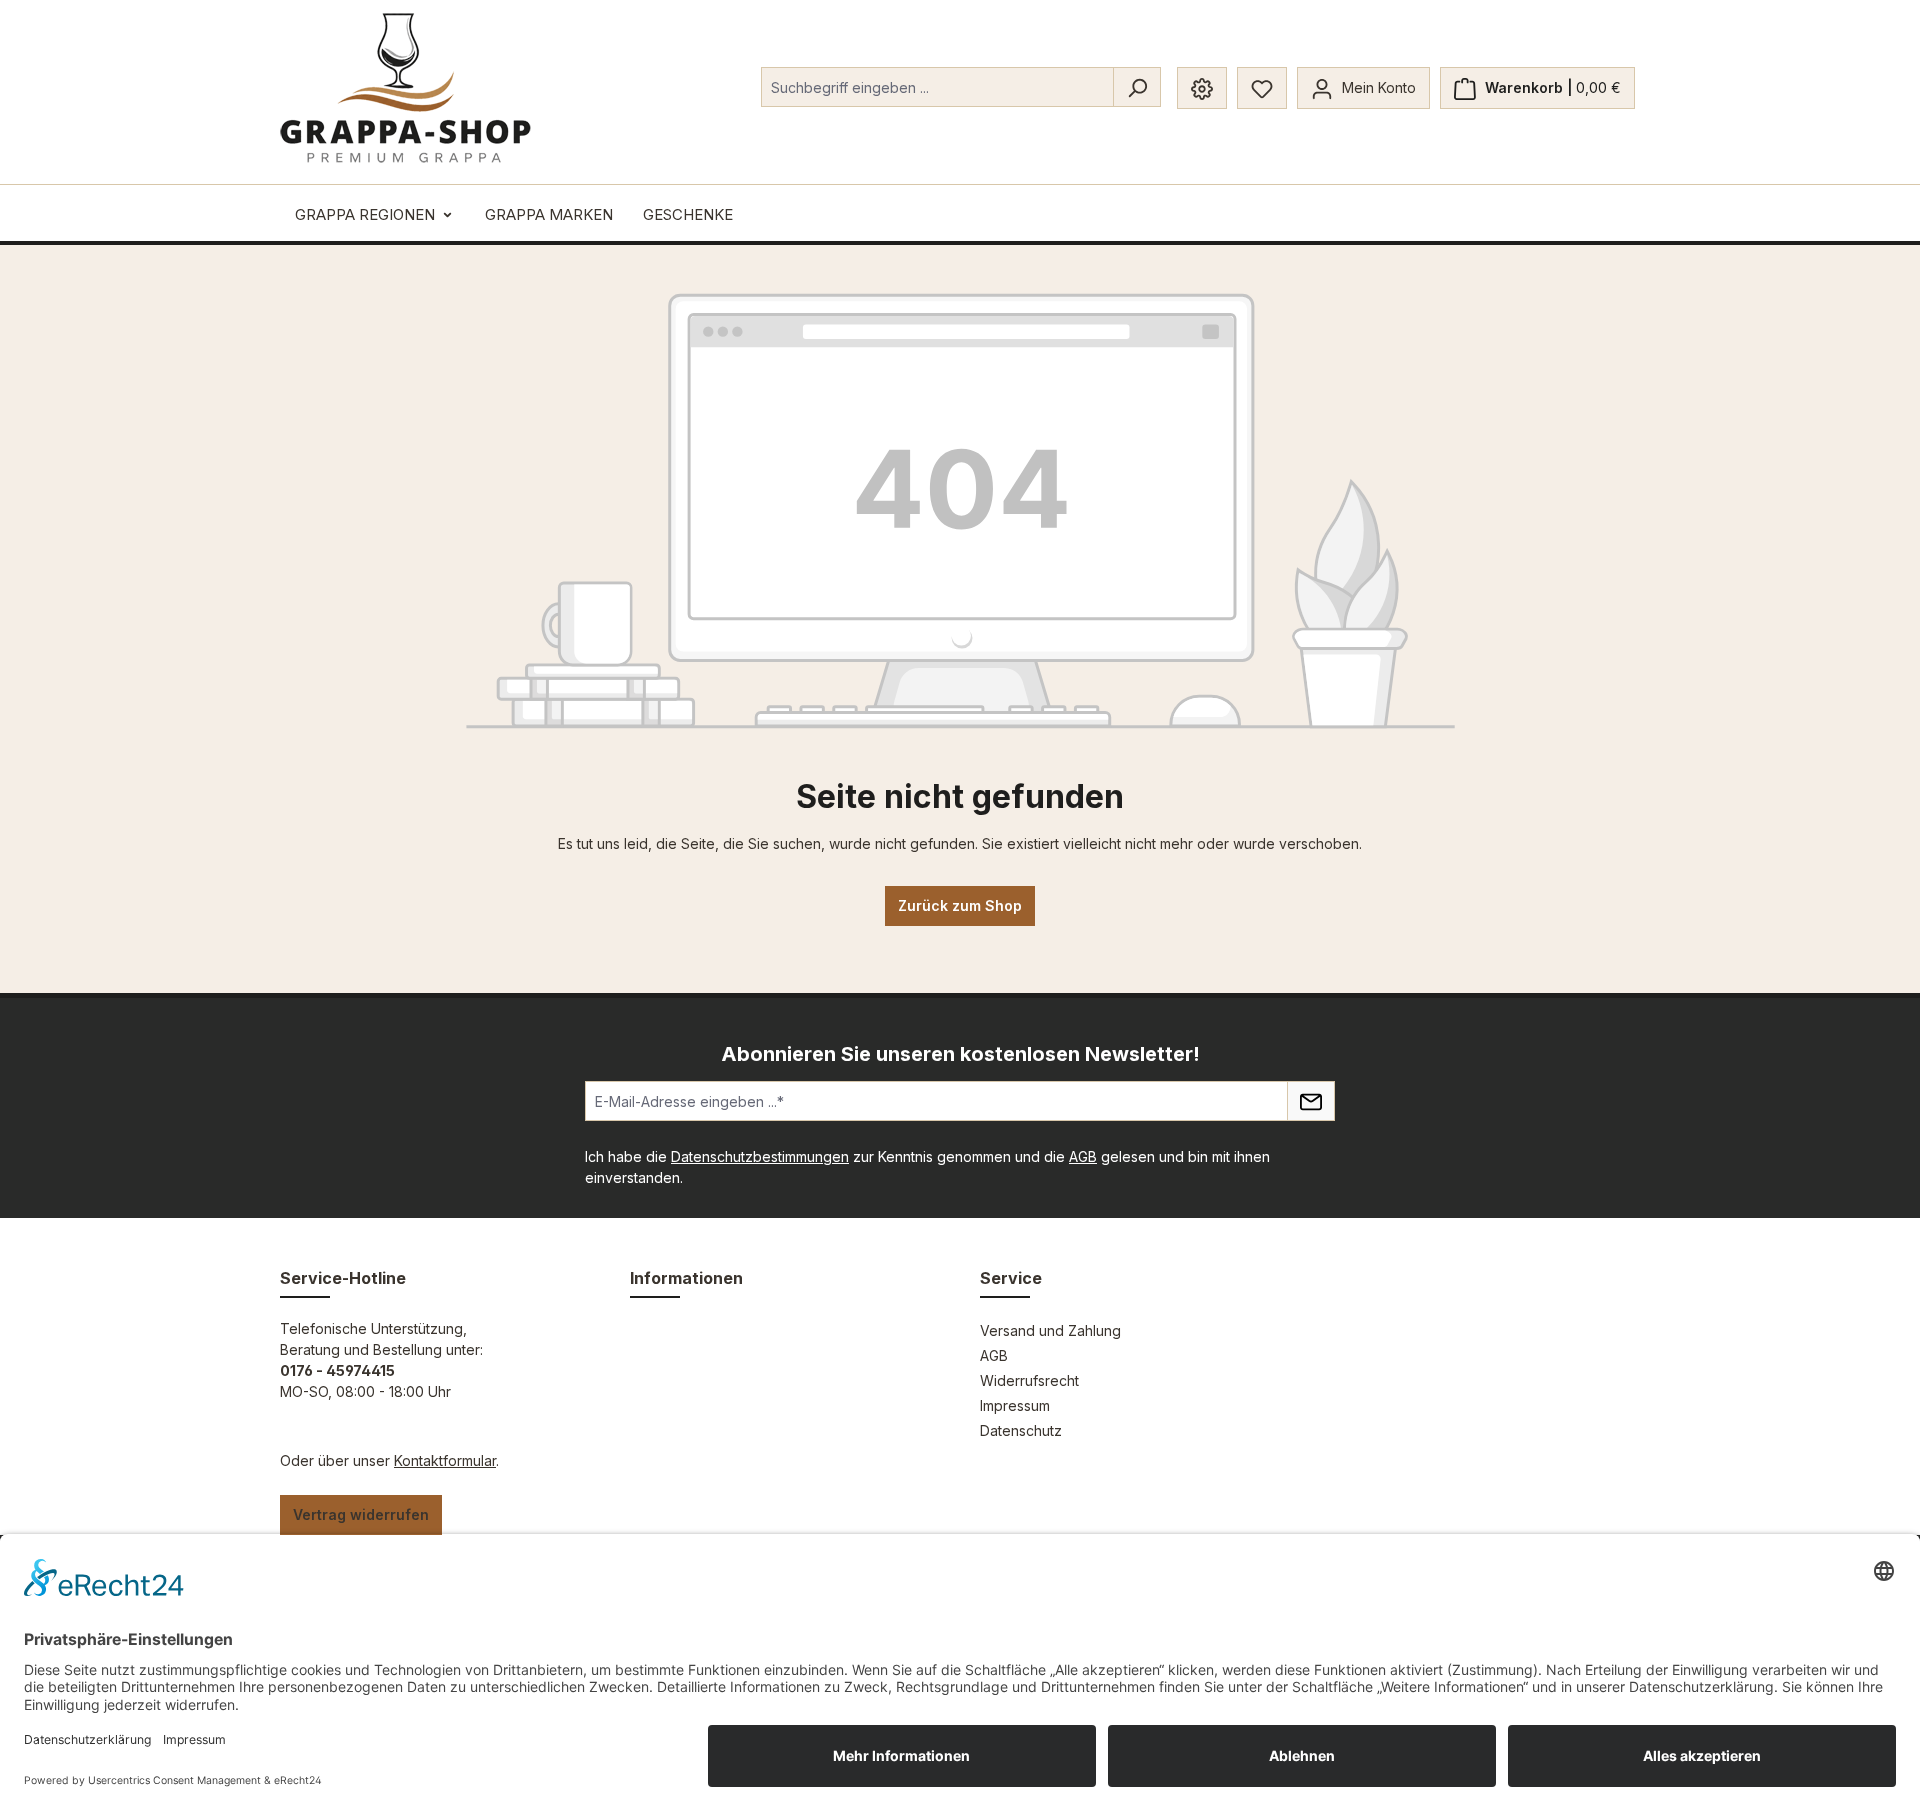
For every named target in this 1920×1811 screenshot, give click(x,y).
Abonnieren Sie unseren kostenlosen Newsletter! (960, 1054)
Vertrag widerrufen (361, 1514)
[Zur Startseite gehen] (405, 88)
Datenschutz (1021, 1430)
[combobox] (937, 87)
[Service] (1202, 88)
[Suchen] (1137, 87)
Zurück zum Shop (960, 905)
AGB (1083, 1156)
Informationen (686, 1278)
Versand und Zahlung (1050, 1330)
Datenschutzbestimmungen (760, 1156)
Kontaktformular (445, 1460)
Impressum (1015, 1405)
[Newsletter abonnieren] (1311, 1101)
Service (1011, 1278)
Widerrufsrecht (1029, 1380)
